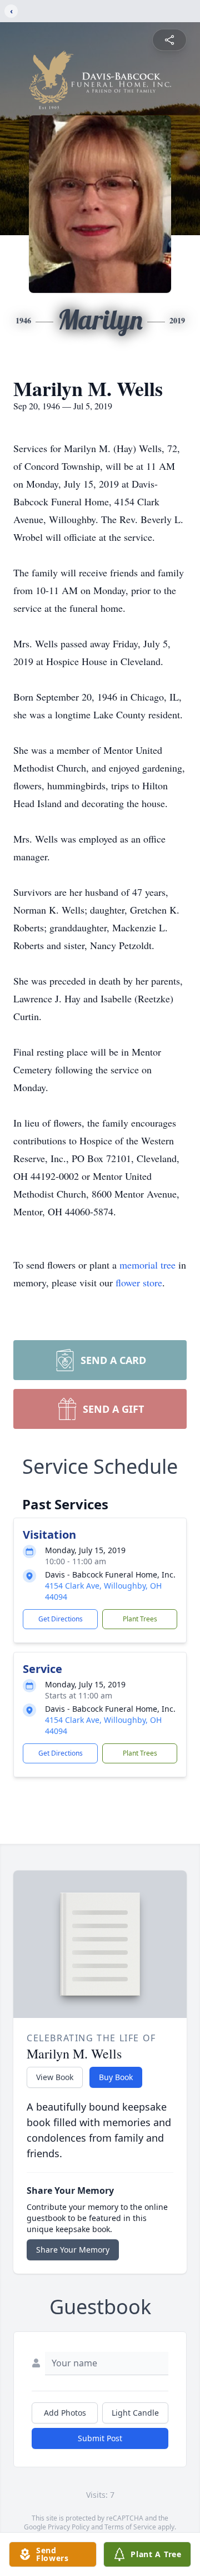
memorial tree (147, 1265)
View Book (55, 2077)
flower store (139, 1282)
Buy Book (116, 2077)
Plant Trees (140, 1619)
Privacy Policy (69, 2527)
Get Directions (61, 1619)
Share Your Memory (73, 2250)
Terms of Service (130, 2527)
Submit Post (100, 2438)
